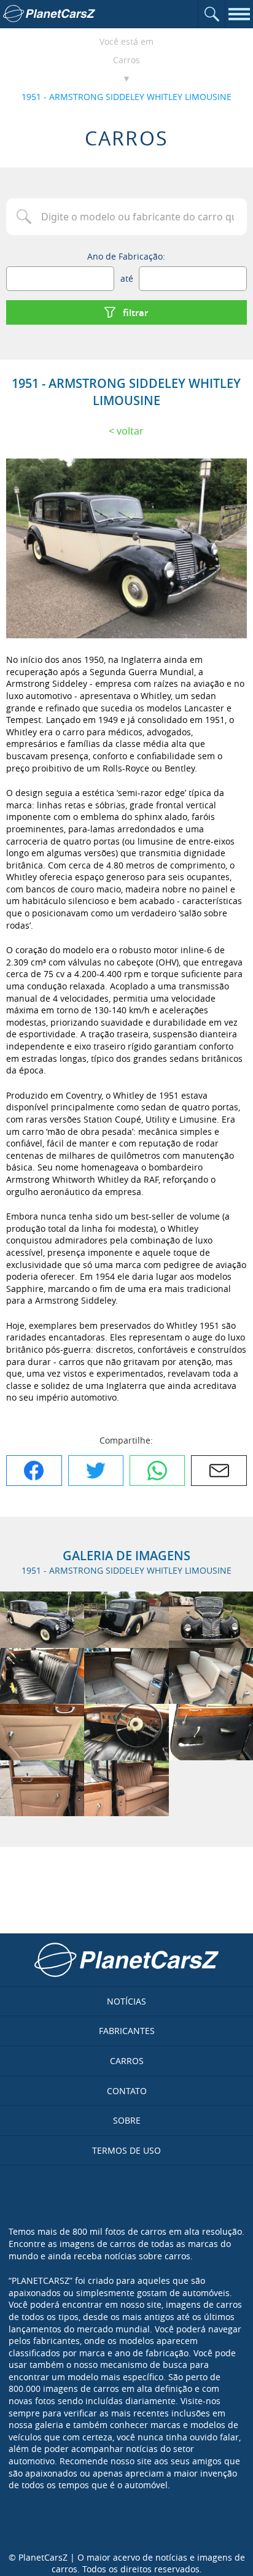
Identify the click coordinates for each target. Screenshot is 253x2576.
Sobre (127, 2120)
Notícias (126, 2001)
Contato (127, 2091)
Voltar (130, 431)
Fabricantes (127, 2031)
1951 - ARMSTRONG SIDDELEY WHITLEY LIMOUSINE (126, 97)
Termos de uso (126, 2150)
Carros (126, 60)
